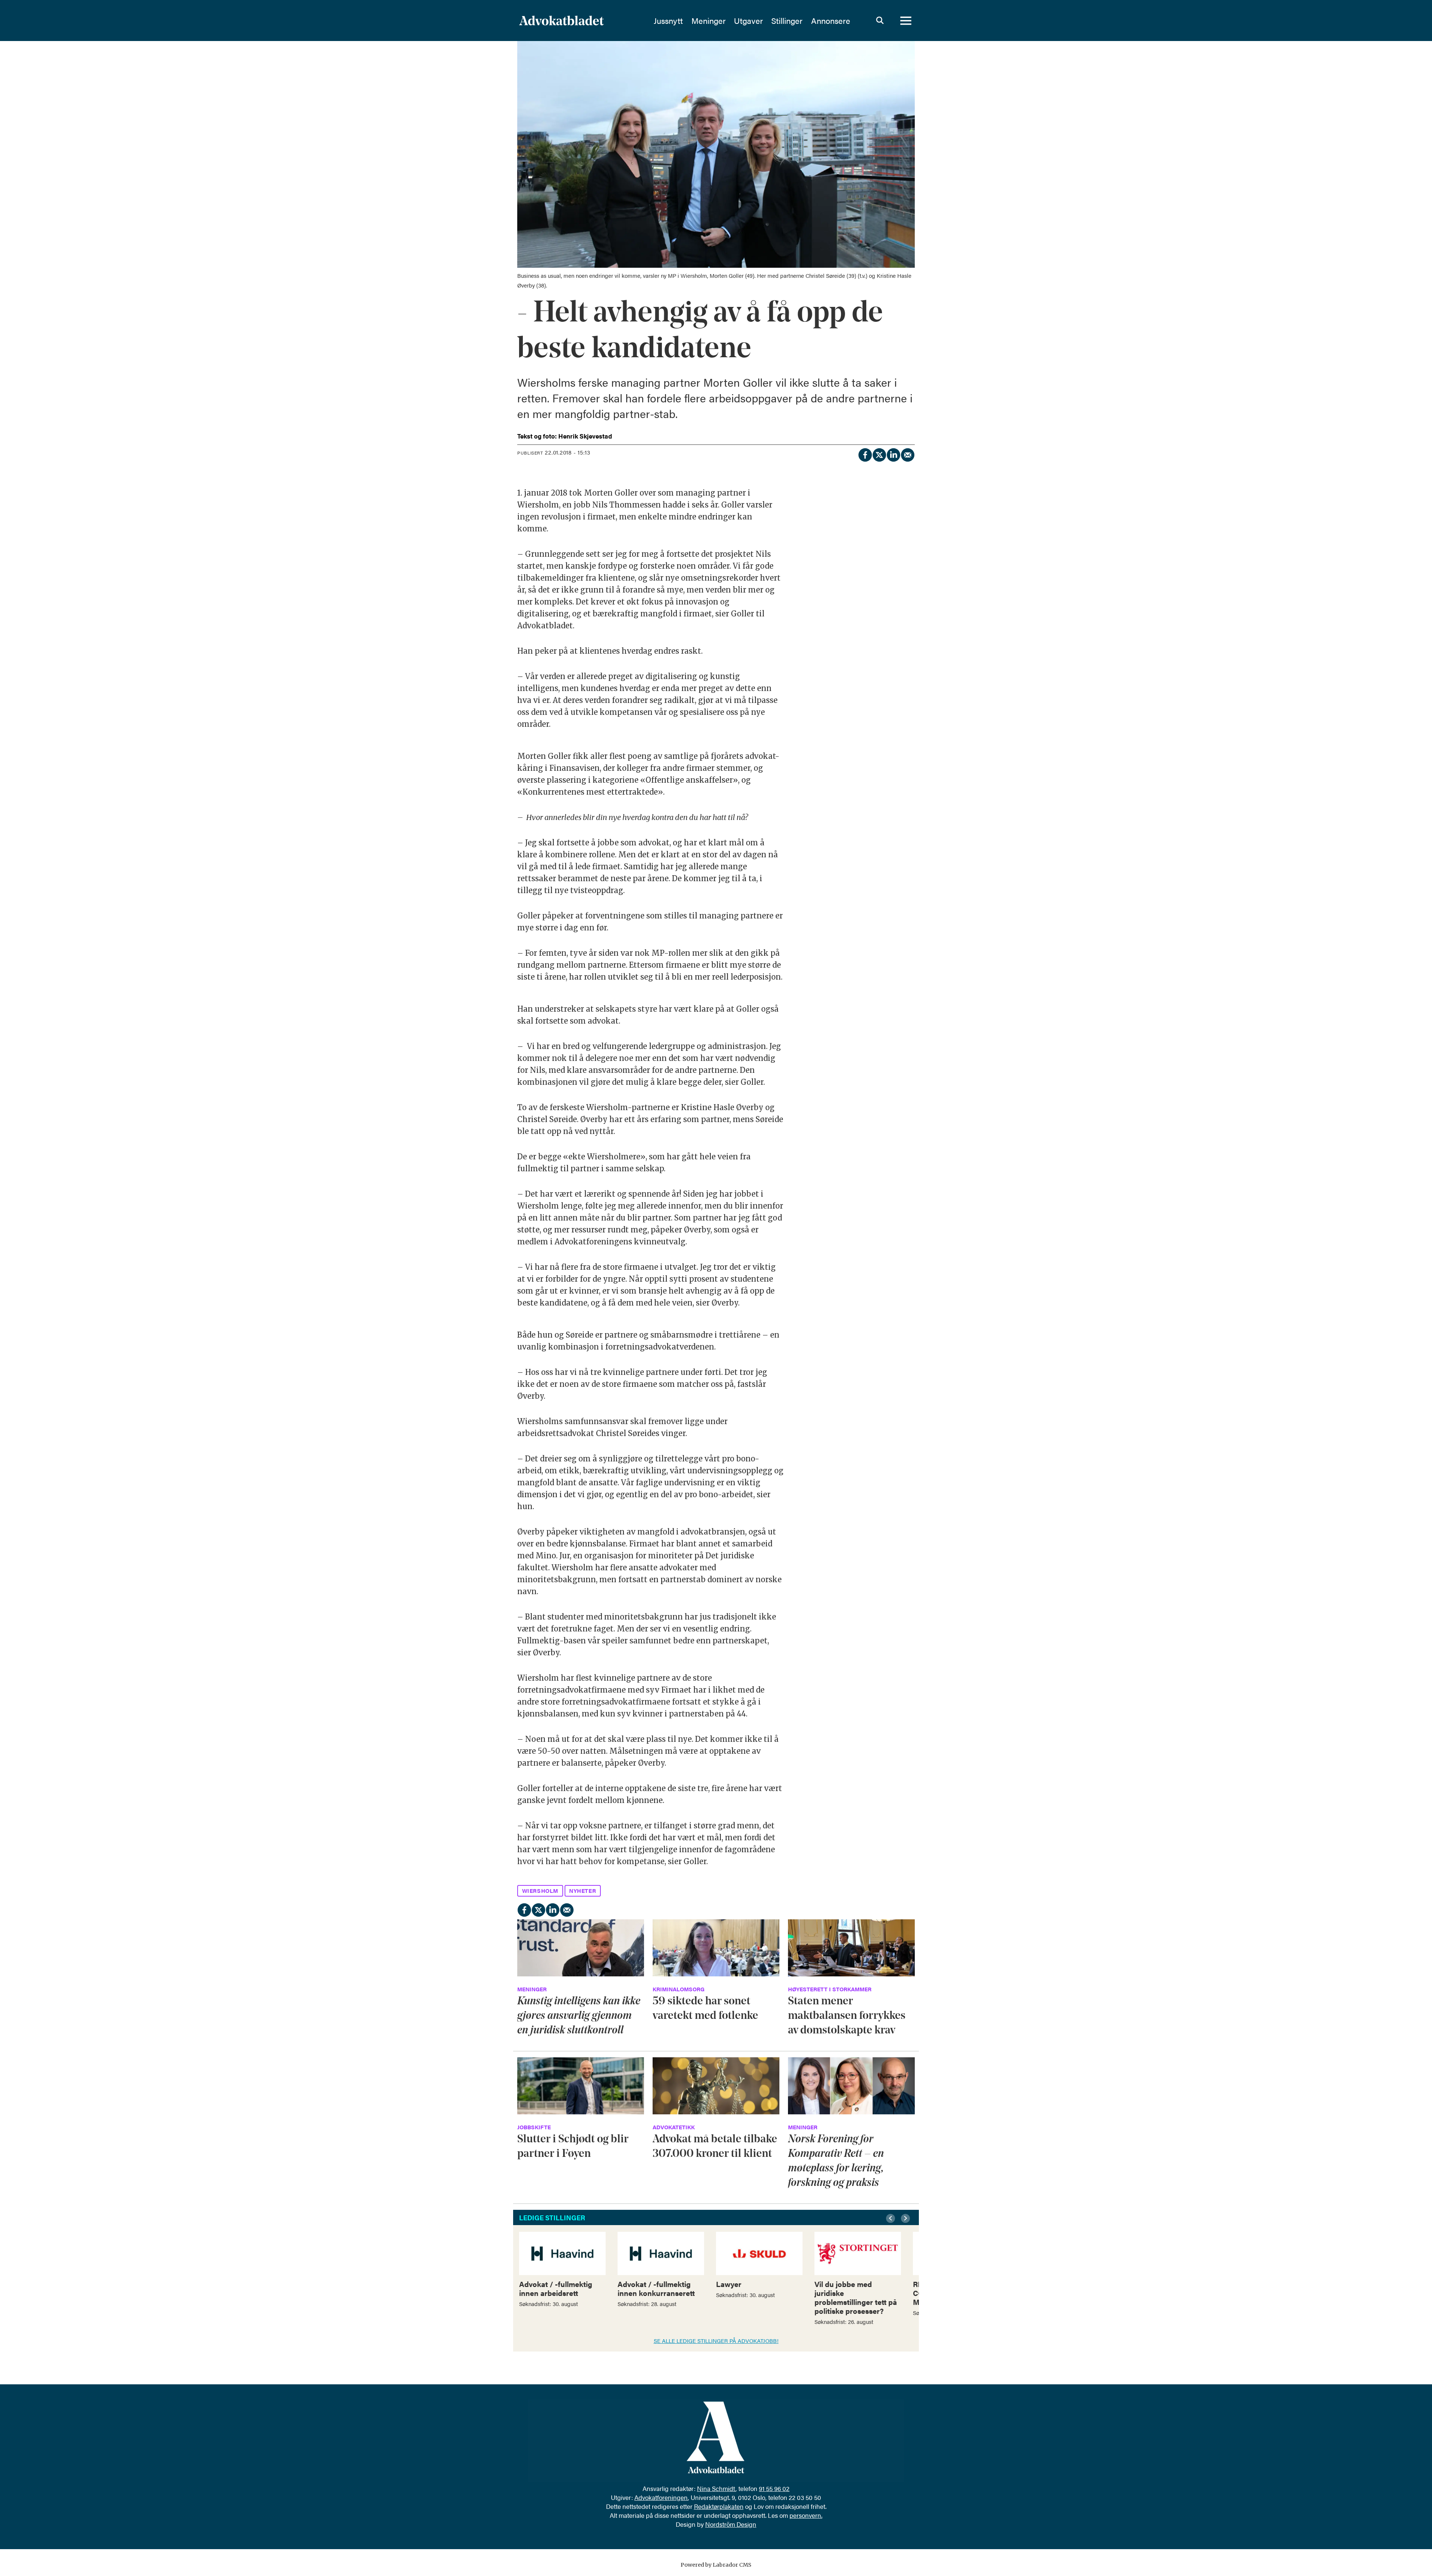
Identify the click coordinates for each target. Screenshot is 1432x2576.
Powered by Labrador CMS (716, 2565)
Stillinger (787, 21)
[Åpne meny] (906, 21)
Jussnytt (668, 21)
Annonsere (831, 21)
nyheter (582, 1890)
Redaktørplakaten (719, 2506)
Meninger (709, 21)
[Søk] (880, 21)
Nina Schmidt (716, 2488)
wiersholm (540, 1890)
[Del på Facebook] (865, 454)
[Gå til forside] (581, 21)
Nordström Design (731, 2524)
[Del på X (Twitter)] (879, 454)
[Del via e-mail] (907, 454)
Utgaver (748, 21)
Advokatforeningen (661, 2497)
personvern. (806, 2515)
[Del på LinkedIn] (893, 454)
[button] (892, 2218)
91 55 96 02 (774, 2488)
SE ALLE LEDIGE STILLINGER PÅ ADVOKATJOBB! (716, 2341)
